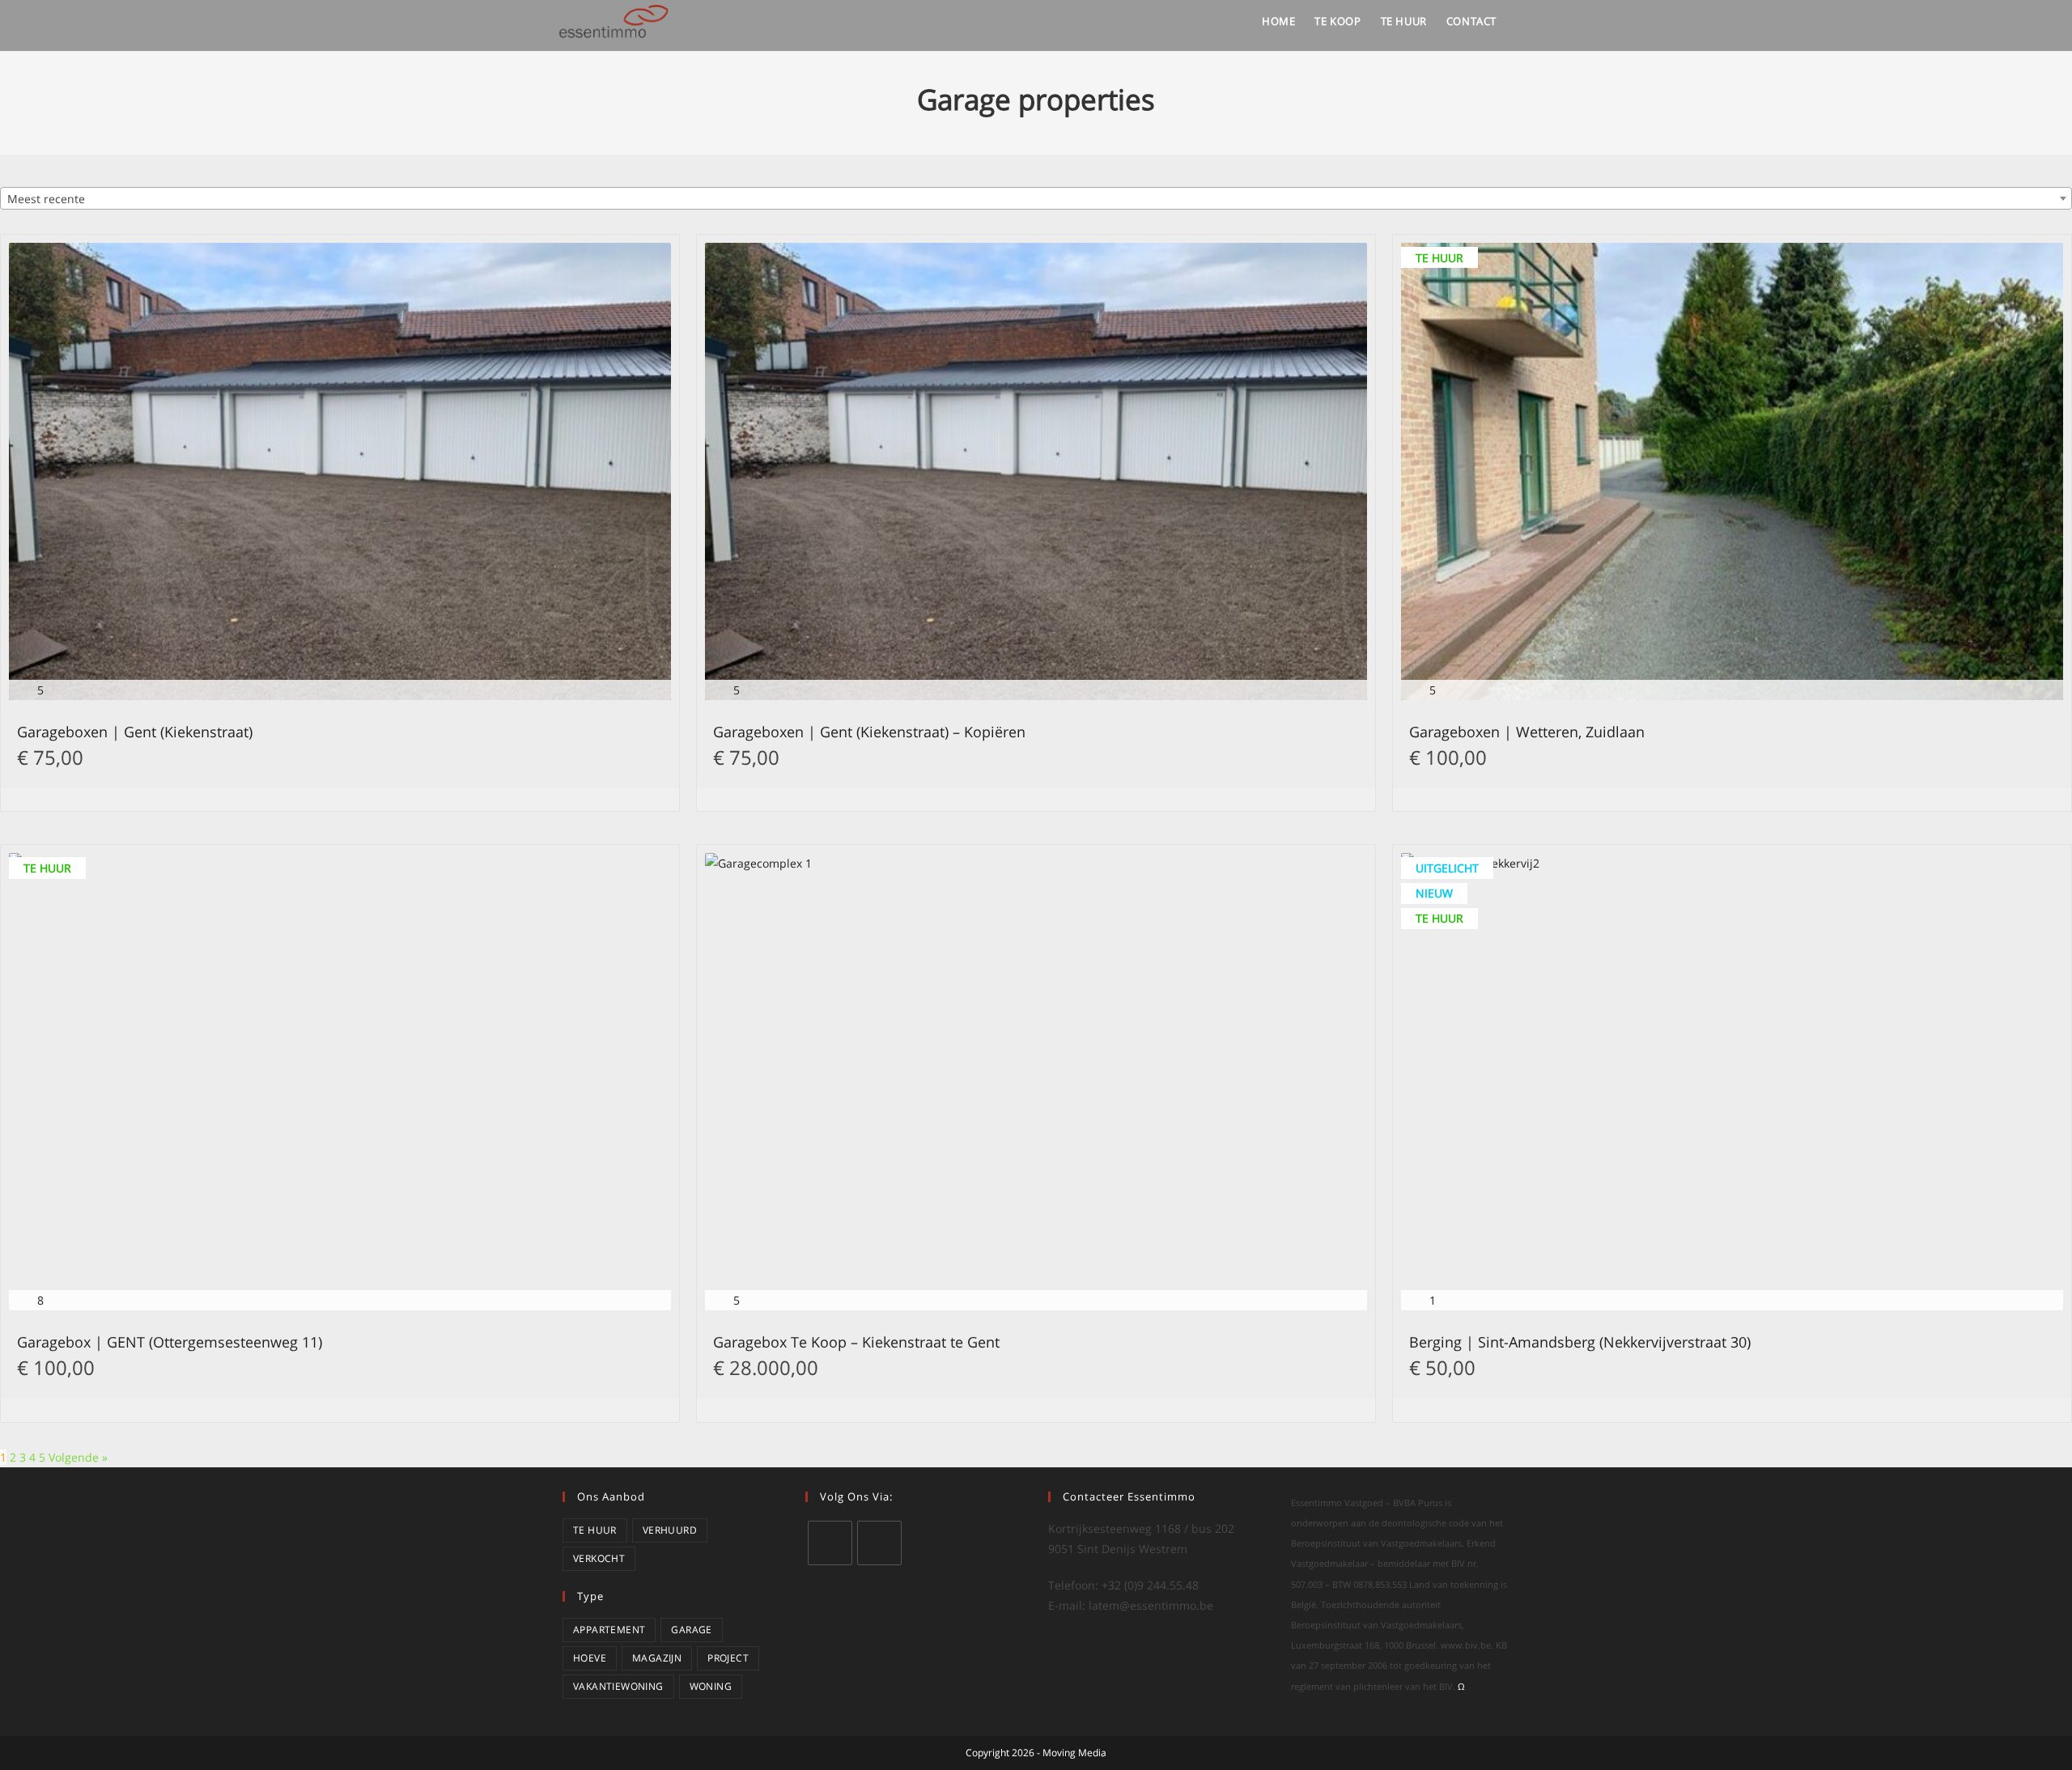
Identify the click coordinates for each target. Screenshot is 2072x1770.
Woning (711, 1686)
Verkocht (599, 1558)
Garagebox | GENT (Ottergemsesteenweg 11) (170, 1343)
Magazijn (657, 1658)
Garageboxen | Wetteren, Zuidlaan (1527, 733)
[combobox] (1036, 198)
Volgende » (78, 1457)
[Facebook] (879, 1543)
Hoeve (590, 1658)
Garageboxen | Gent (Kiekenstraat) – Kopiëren (869, 733)
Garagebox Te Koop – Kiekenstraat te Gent (856, 1343)
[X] (830, 1543)
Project (728, 1658)
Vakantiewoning (618, 1686)
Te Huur (595, 1530)
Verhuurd (670, 1530)
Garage (691, 1630)
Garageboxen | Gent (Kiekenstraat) (135, 733)
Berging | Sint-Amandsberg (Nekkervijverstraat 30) (1580, 1343)
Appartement (609, 1630)
